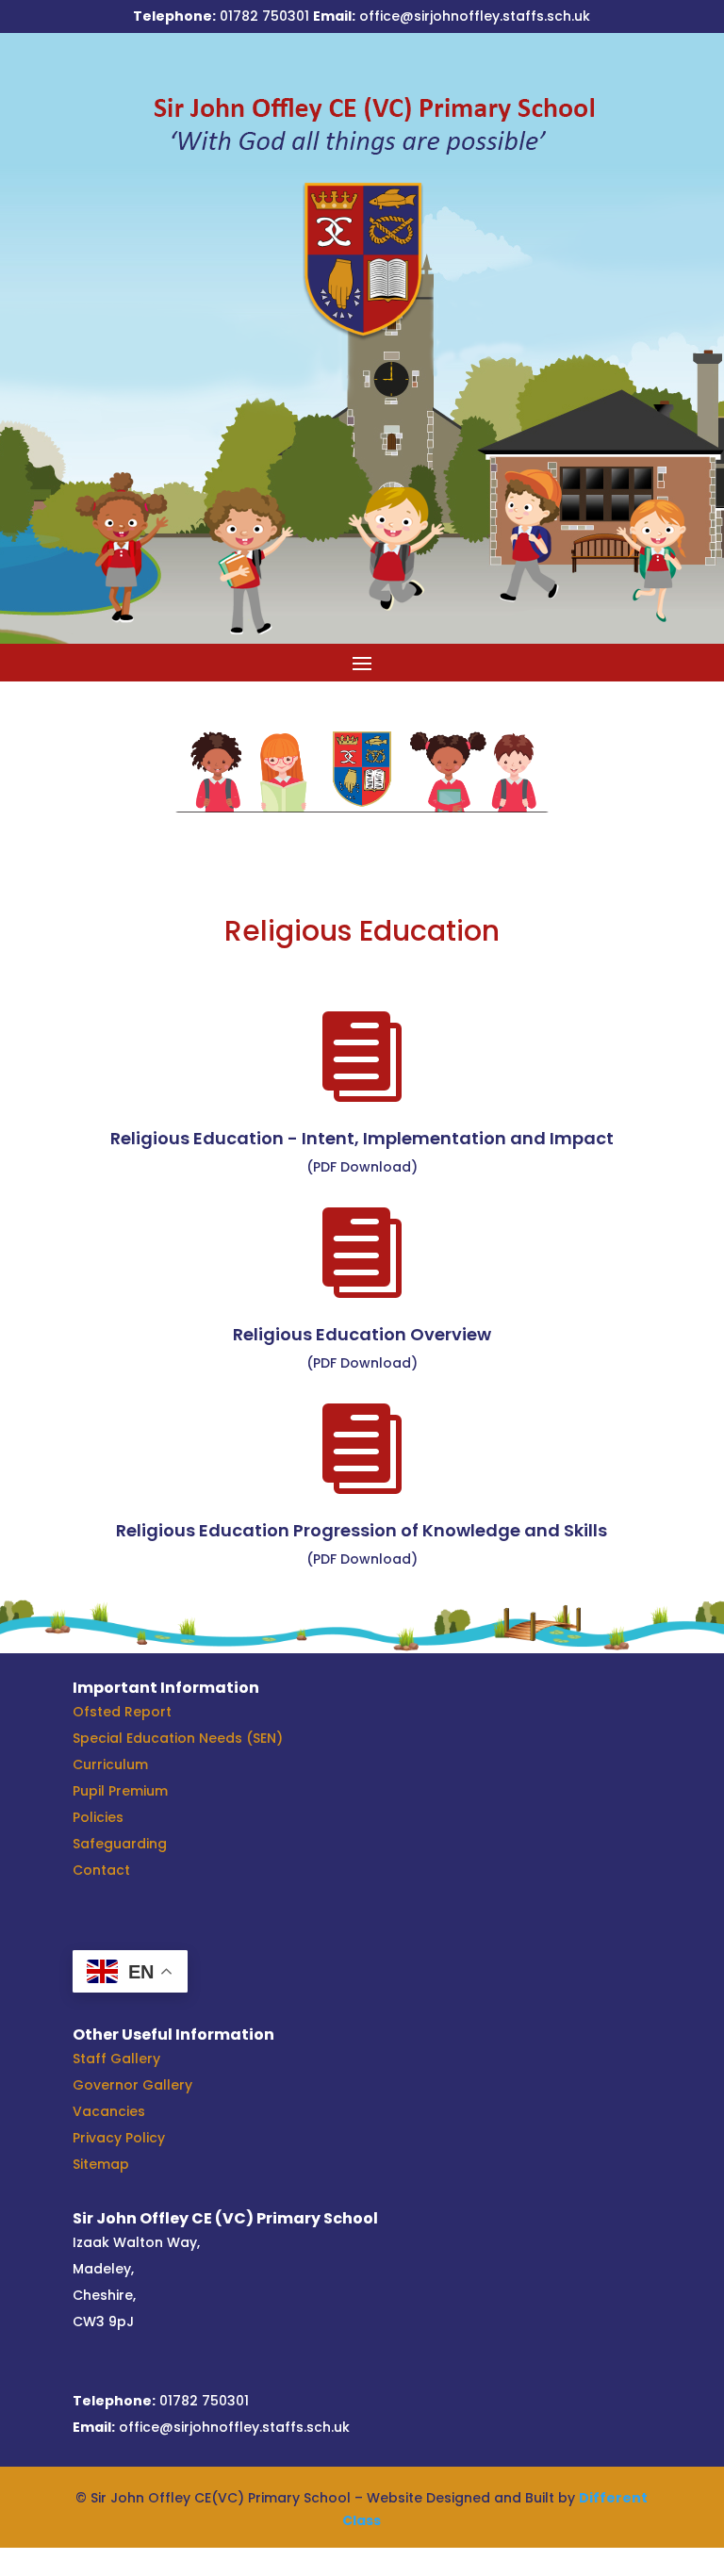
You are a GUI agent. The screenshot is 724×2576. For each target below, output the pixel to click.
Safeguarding (120, 1844)
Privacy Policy (119, 2138)
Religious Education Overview (362, 1334)
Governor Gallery (132, 2085)
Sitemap (101, 2164)
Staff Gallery (116, 2059)
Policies (98, 1817)
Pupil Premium (120, 1791)
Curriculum (110, 1764)
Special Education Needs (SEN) (178, 1738)
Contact (101, 1870)
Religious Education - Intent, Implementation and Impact (362, 1138)
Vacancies (109, 2111)
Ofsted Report (122, 1712)
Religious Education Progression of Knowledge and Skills (362, 1530)
